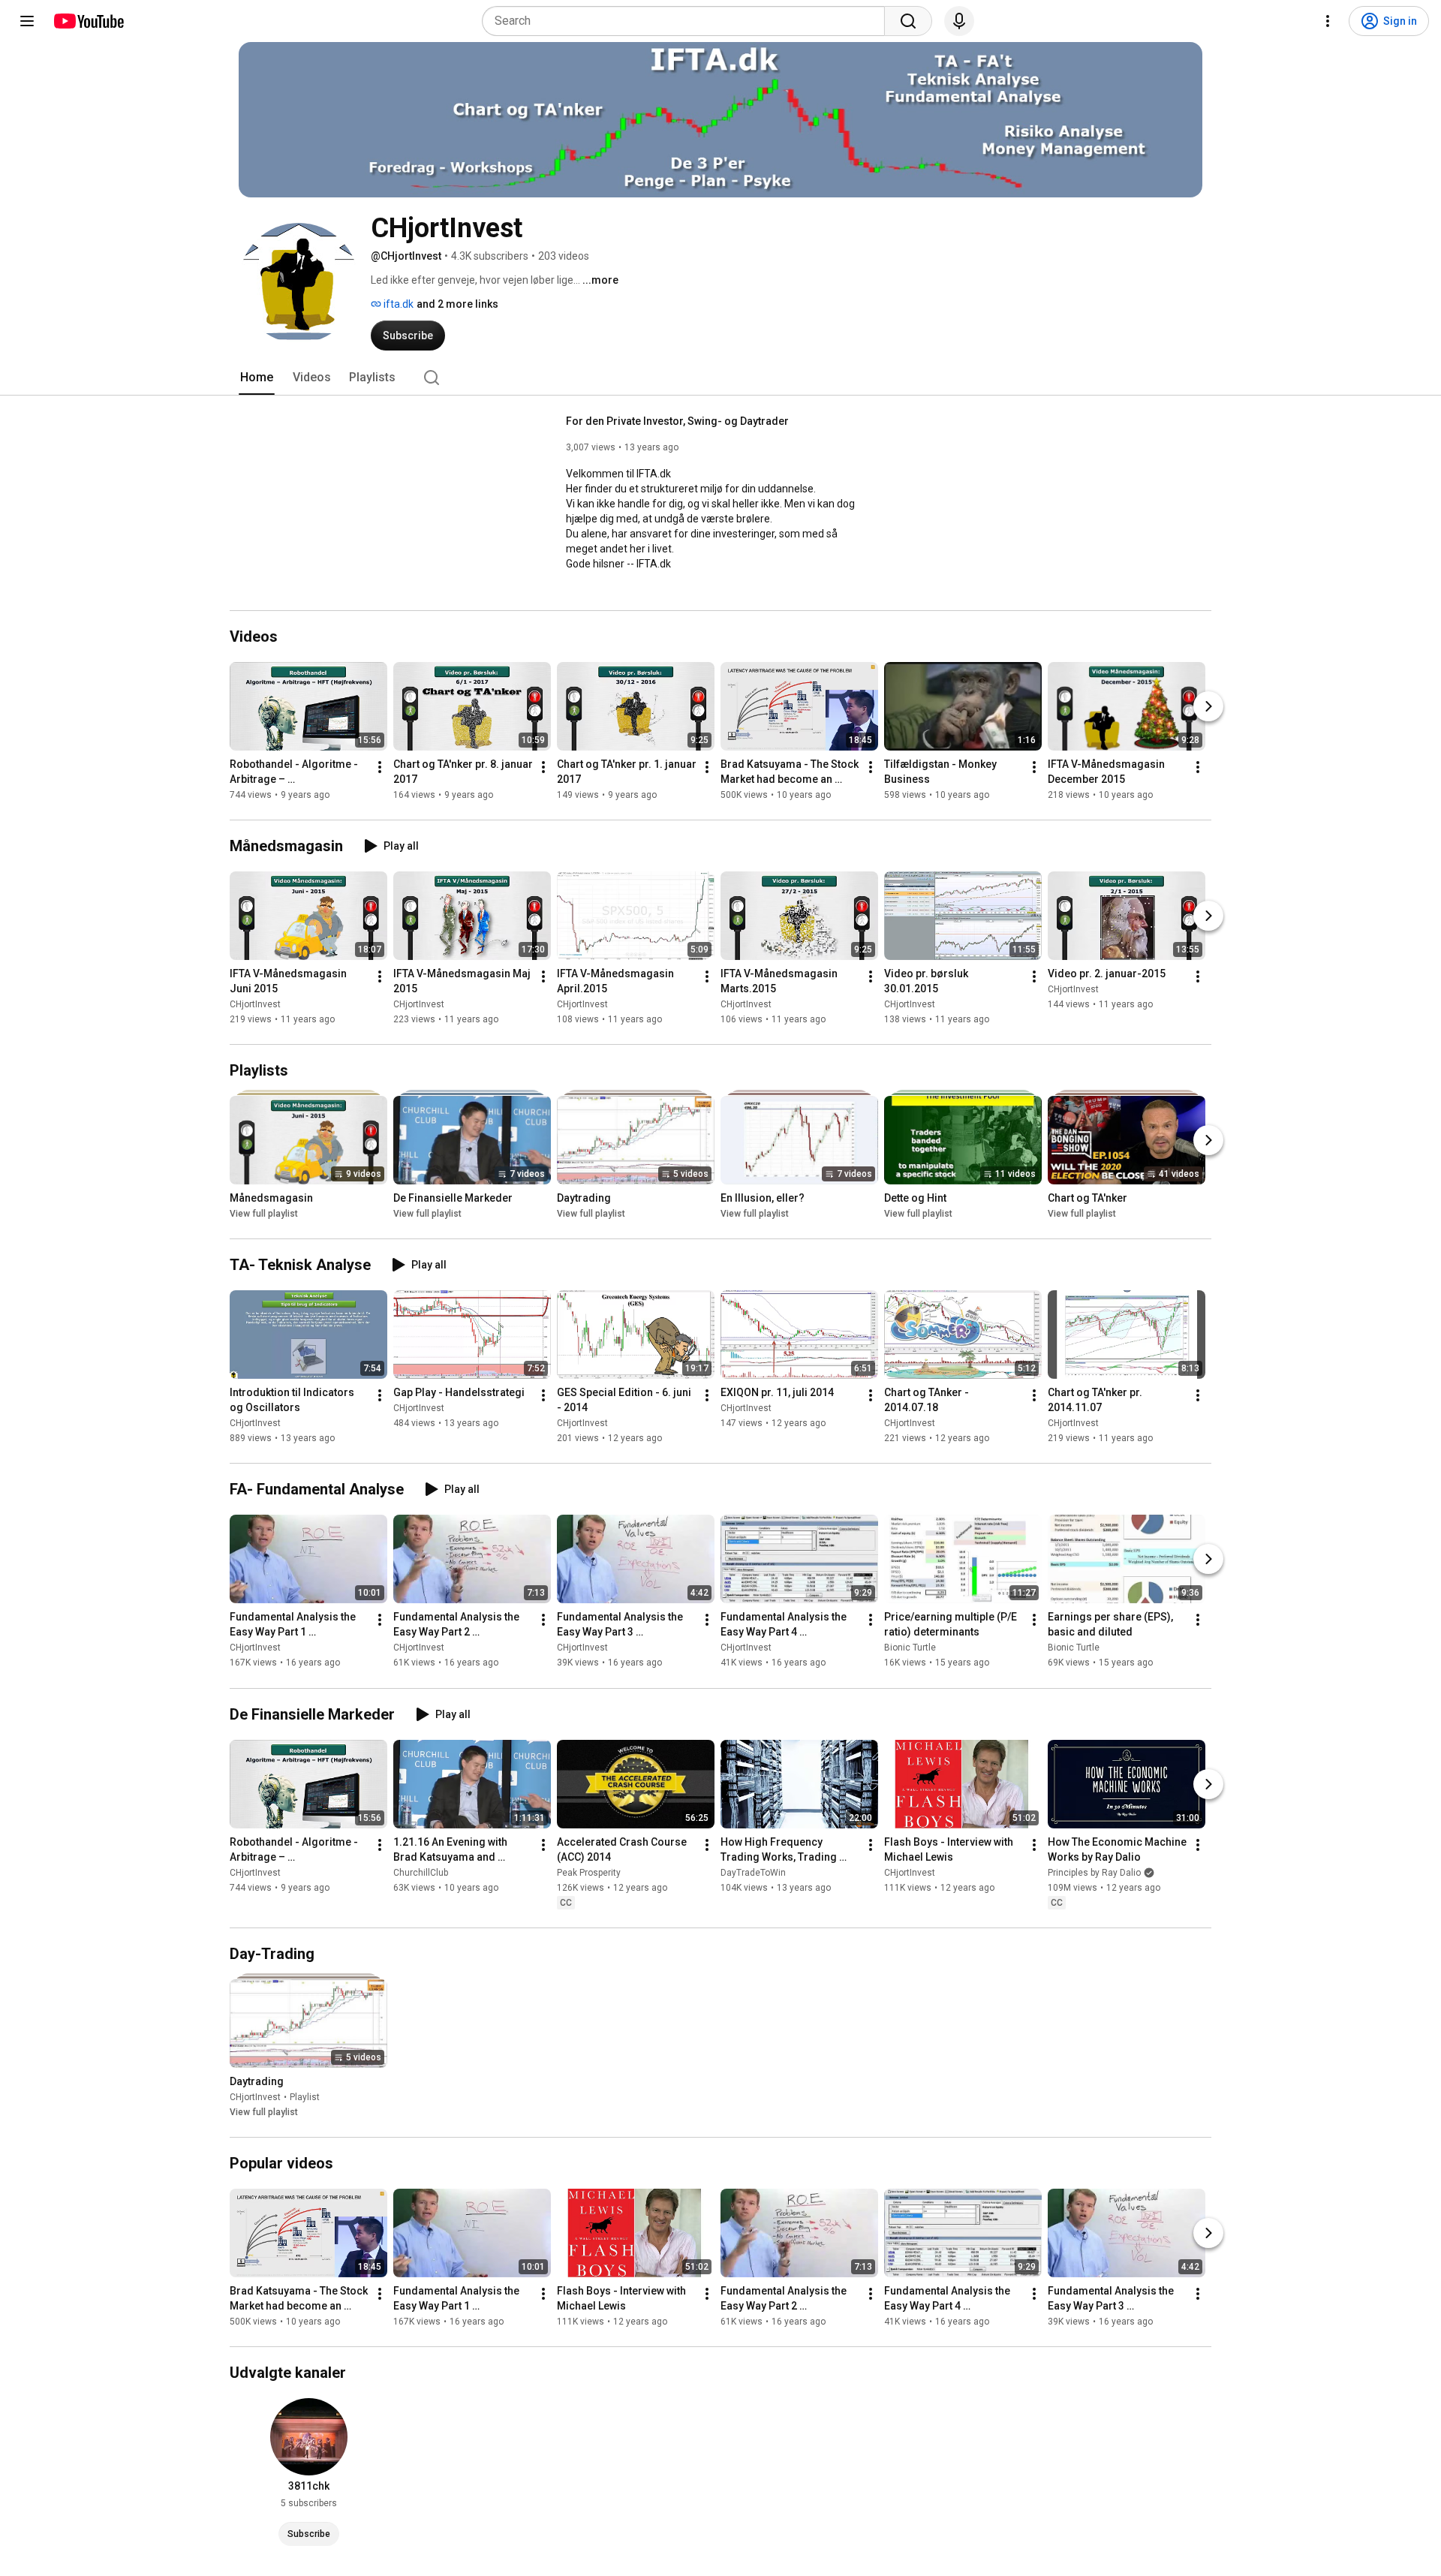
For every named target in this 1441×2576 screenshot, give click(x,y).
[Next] (1208, 706)
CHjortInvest (255, 1004)
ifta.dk (397, 304)
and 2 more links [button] (457, 304)
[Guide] (27, 21)
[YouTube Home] (88, 21)
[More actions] (380, 767)
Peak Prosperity (589, 1873)
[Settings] (1328, 21)
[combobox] (688, 21)
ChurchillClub (421, 1873)
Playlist (305, 2097)
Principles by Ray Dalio (1094, 1873)
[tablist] (720, 378)
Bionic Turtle (910, 1648)
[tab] (257, 378)
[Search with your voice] (959, 21)
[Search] (908, 21)
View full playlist (264, 1214)
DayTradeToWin (753, 1873)
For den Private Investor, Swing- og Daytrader (677, 421)
